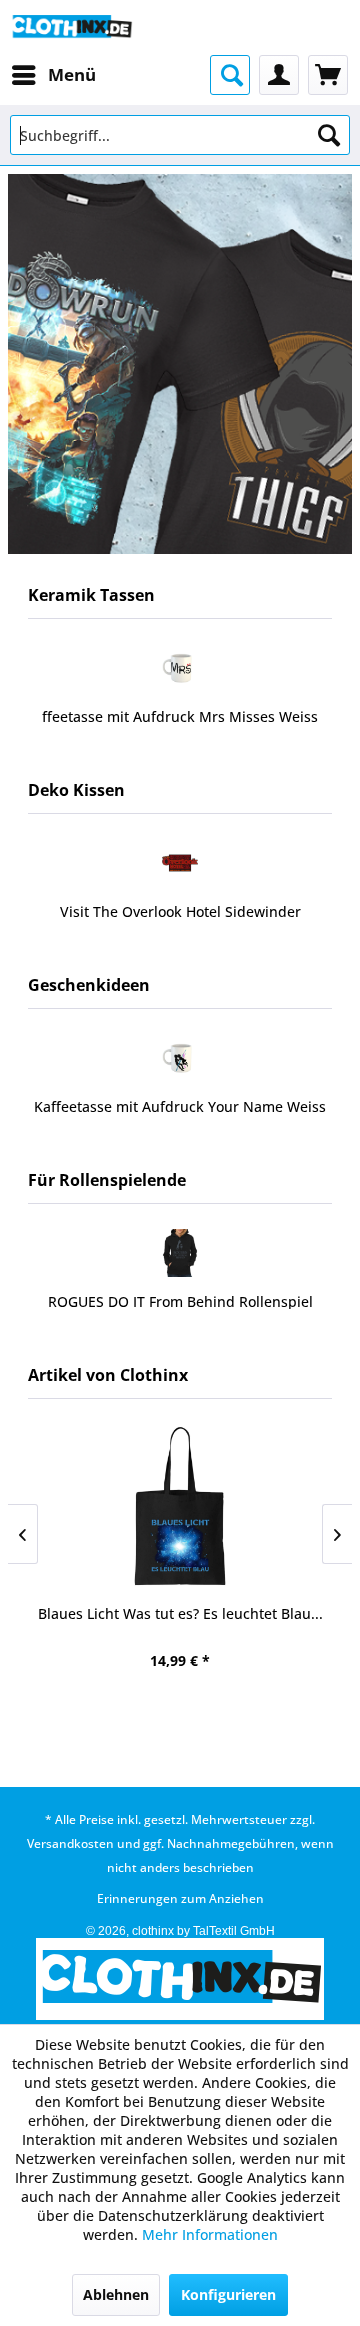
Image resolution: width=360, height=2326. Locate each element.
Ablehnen (116, 2294)
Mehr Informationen (210, 2234)
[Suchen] (329, 135)
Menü (72, 74)
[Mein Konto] (279, 75)
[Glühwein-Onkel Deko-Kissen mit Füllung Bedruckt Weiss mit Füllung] (191, 1058)
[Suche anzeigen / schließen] (230, 75)
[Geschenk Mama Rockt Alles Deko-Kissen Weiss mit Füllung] (191, 863)
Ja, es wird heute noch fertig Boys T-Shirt (180, 1613)
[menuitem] (53, 75)
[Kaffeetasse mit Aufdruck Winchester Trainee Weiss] (191, 668)
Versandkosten (70, 1843)
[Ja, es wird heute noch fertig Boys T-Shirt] (180, 1506)
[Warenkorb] (328, 75)
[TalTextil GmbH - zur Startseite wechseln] (71, 27)
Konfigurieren (228, 2294)
